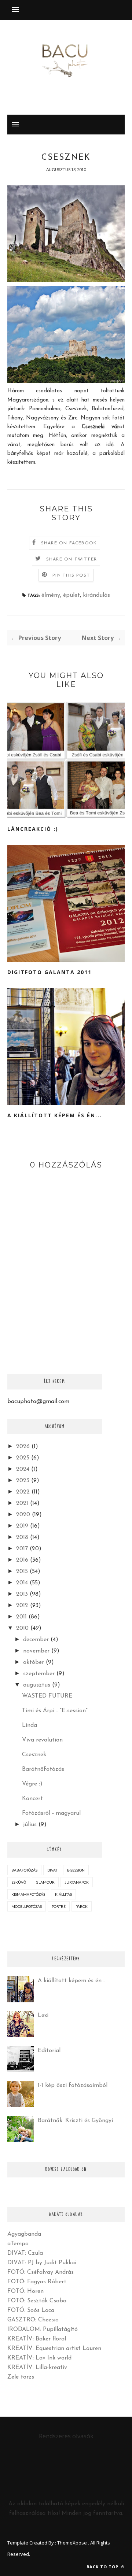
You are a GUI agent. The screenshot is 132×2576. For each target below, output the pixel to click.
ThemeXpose (72, 2543)
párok (82, 1906)
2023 (23, 1481)
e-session (76, 1870)
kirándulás (96, 595)
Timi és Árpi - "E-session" (55, 1711)
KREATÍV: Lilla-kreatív (37, 2368)
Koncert (32, 1799)
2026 (23, 1447)
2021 (22, 1503)
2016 (22, 1560)
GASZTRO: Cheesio (33, 2320)
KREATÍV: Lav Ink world (39, 2358)
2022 (23, 1492)
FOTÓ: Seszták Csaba (37, 2301)
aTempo (18, 2244)
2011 (21, 1617)
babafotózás (24, 1870)
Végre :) (32, 1784)
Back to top (103, 2567)
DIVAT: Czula (25, 2253)
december (36, 1640)
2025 (23, 1458)
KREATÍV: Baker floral (37, 2339)
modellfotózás (27, 1906)
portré (59, 1906)
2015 (22, 1572)
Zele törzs (21, 2377)
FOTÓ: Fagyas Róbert (37, 2282)
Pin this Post (71, 575)
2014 (22, 1583)
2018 (22, 1537)
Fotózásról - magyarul (51, 1813)
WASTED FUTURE (47, 1696)
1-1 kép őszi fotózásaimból (73, 2085)
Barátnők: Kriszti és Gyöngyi (75, 2121)
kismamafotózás (28, 1894)
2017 (22, 1549)
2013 (22, 1594)
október (34, 1662)
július (30, 1825)
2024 (23, 1469)
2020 (23, 1515)
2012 (22, 1606)
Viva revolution (42, 1740)
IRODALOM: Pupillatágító (43, 2329)
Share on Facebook (69, 543)
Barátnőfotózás (43, 1769)
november (36, 1651)
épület (71, 595)
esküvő (19, 1882)
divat (52, 1870)
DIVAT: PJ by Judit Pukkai (42, 2263)
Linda (30, 1725)
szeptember (39, 1674)
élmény (51, 595)
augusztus (37, 1685)
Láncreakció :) (33, 829)
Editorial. (50, 2051)
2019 (22, 1526)
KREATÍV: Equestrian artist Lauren (54, 2349)
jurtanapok (77, 1882)
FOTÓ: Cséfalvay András (41, 2272)
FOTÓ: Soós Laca (31, 2310)
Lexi (43, 2016)
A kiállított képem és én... (55, 1115)
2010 (22, 1628)
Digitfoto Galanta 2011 (49, 972)
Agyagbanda (24, 2234)
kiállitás (63, 1894)
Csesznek (34, 1755)
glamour (45, 1882)
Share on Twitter (71, 559)
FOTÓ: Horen (25, 2291)
